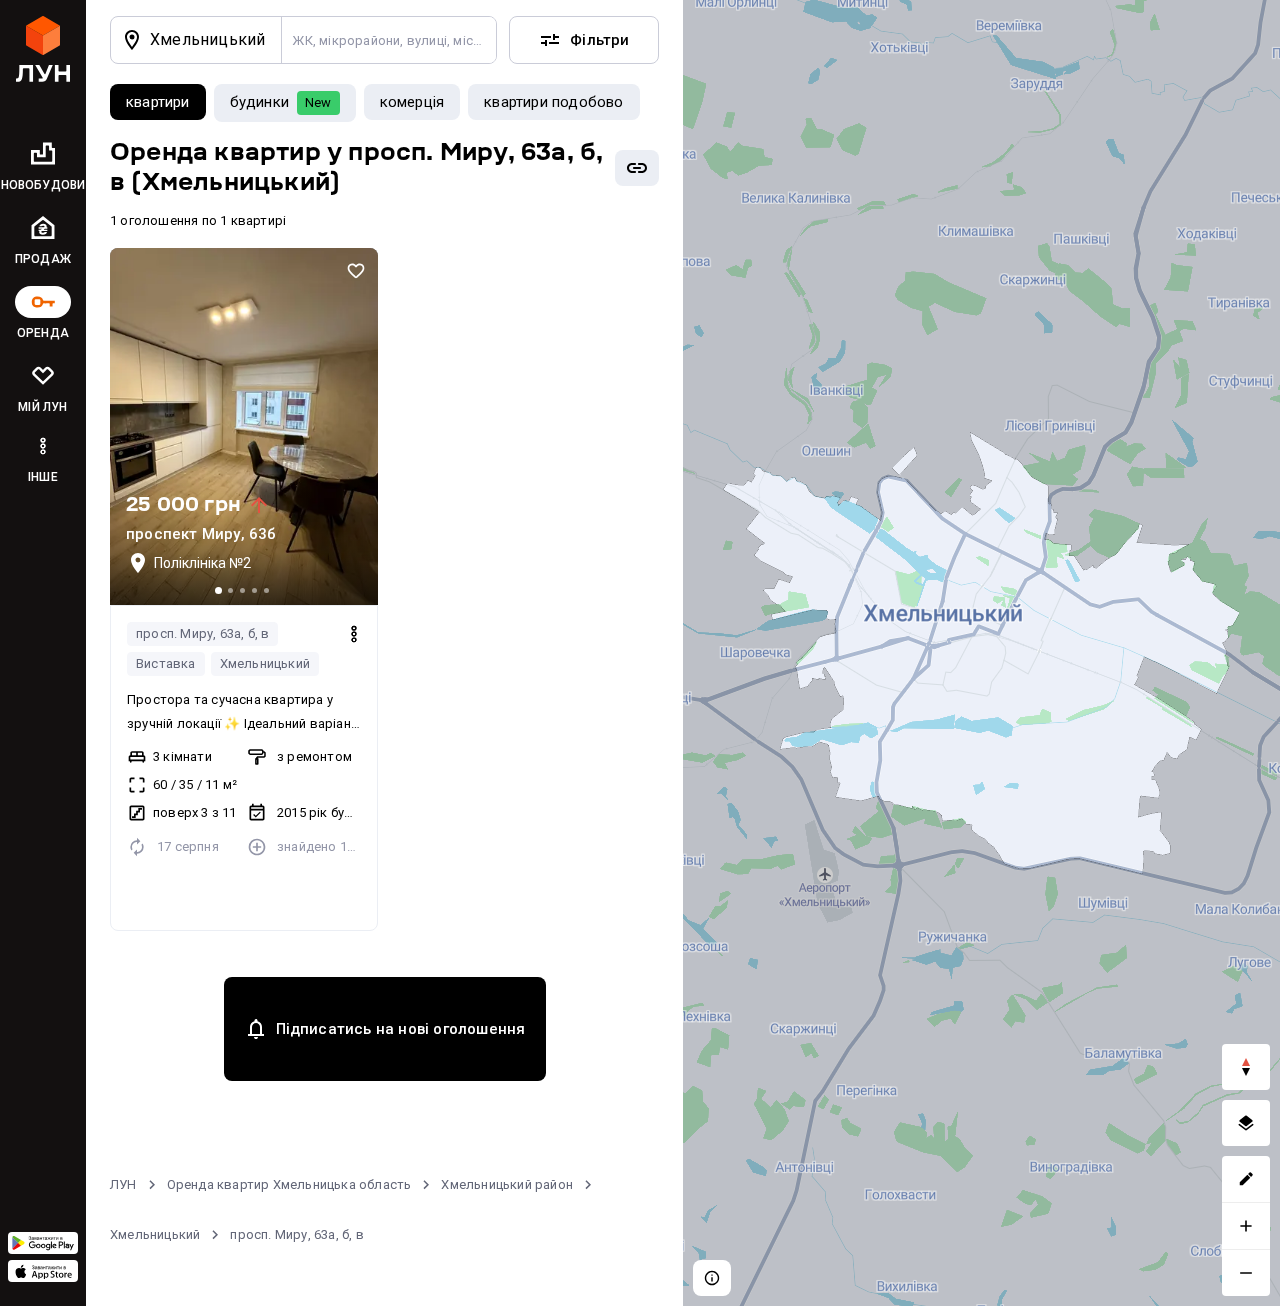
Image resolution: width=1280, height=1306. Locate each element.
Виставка (166, 663)
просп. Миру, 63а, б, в (202, 633)
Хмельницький (265, 663)
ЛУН (123, 1184)
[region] (981, 653)
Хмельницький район (507, 1184)
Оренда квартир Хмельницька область (289, 1184)
